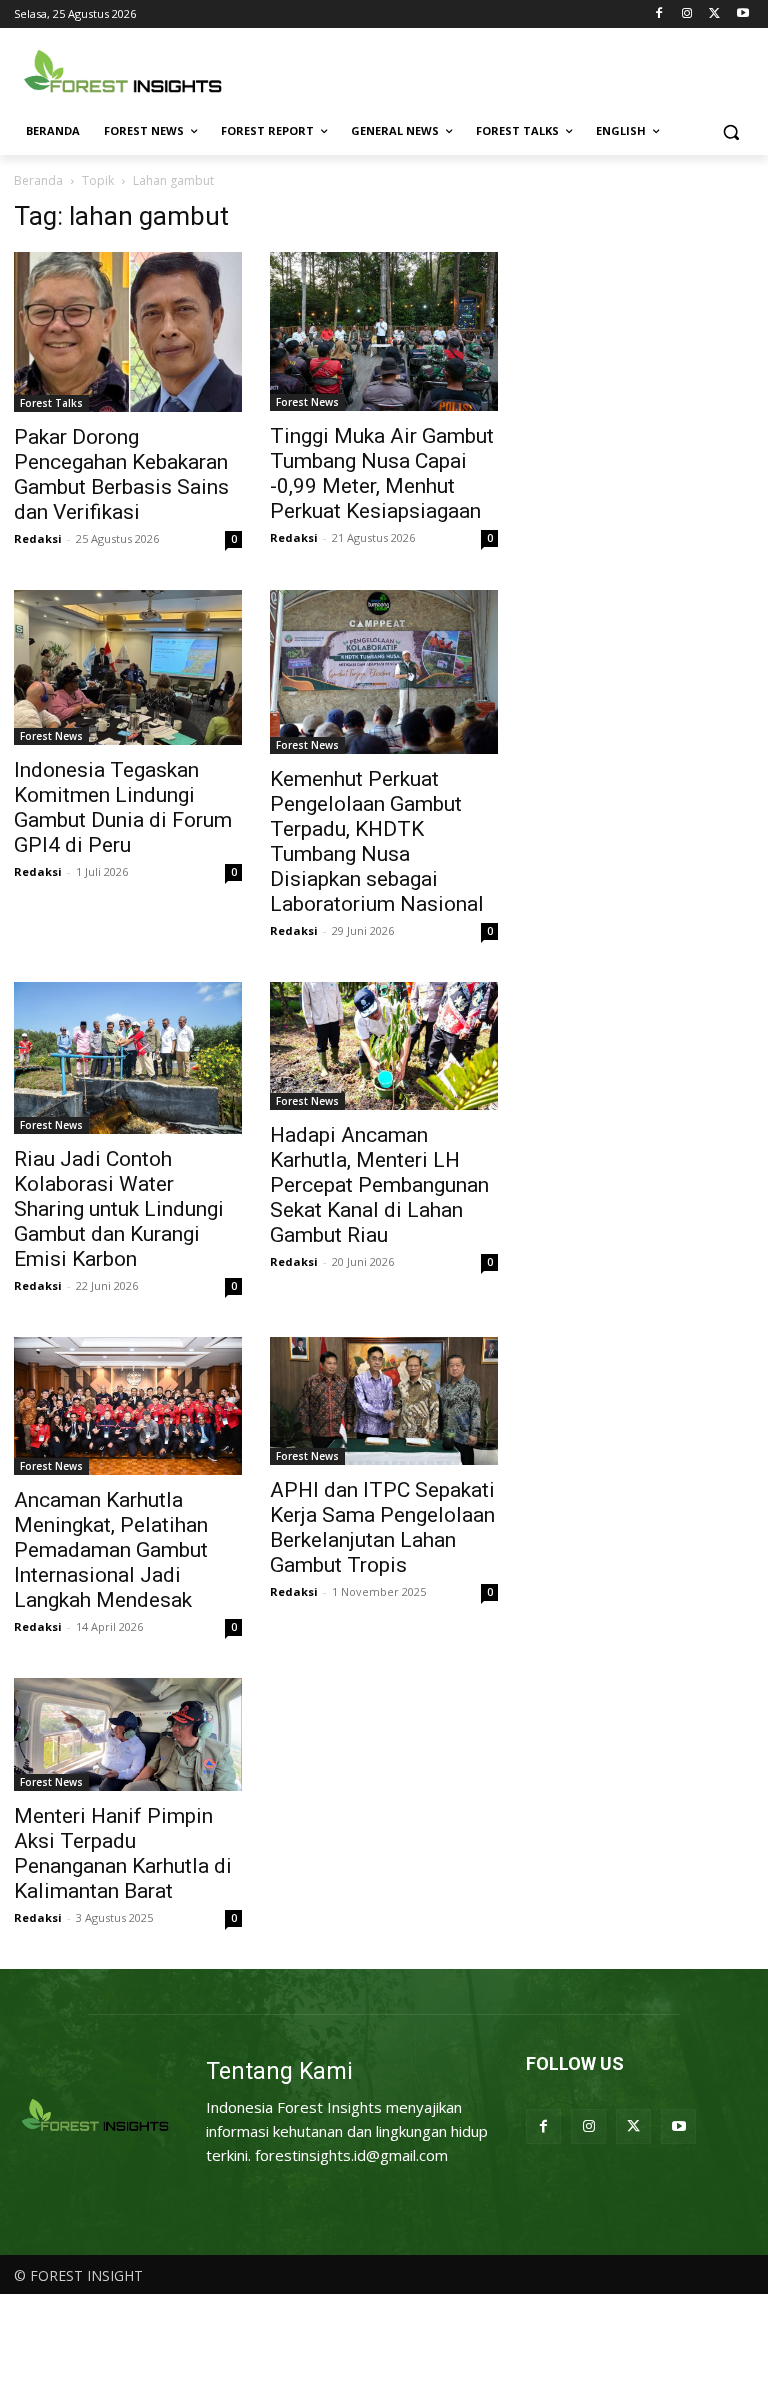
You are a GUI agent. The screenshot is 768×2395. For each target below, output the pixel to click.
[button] (730, 131)
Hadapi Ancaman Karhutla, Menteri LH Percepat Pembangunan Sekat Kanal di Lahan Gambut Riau (379, 1185)
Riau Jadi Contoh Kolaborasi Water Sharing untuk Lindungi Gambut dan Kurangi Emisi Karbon (119, 1209)
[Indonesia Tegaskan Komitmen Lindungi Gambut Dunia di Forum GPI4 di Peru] (128, 667)
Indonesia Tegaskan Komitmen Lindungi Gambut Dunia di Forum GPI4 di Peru (123, 807)
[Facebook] (659, 14)
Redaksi (38, 538)
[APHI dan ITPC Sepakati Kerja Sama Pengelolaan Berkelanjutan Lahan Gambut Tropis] (384, 1401)
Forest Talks (51, 403)
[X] (714, 14)
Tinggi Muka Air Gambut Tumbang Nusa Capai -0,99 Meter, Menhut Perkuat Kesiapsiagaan (382, 473)
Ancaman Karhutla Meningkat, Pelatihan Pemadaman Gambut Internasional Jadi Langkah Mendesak (111, 1550)
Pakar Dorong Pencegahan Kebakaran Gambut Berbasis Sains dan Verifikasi (121, 474)
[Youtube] (742, 14)
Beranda (38, 180)
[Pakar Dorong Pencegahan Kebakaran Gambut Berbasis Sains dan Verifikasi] (128, 331)
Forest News (307, 402)
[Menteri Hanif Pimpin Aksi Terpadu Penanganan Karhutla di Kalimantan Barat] (128, 1734)
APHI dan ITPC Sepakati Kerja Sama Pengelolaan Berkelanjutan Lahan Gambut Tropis (382, 1527)
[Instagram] (687, 14)
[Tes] (96, 2116)
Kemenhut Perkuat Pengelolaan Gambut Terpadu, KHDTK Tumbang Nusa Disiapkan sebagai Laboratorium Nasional (377, 841)
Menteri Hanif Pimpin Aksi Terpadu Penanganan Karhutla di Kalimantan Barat (123, 1853)
